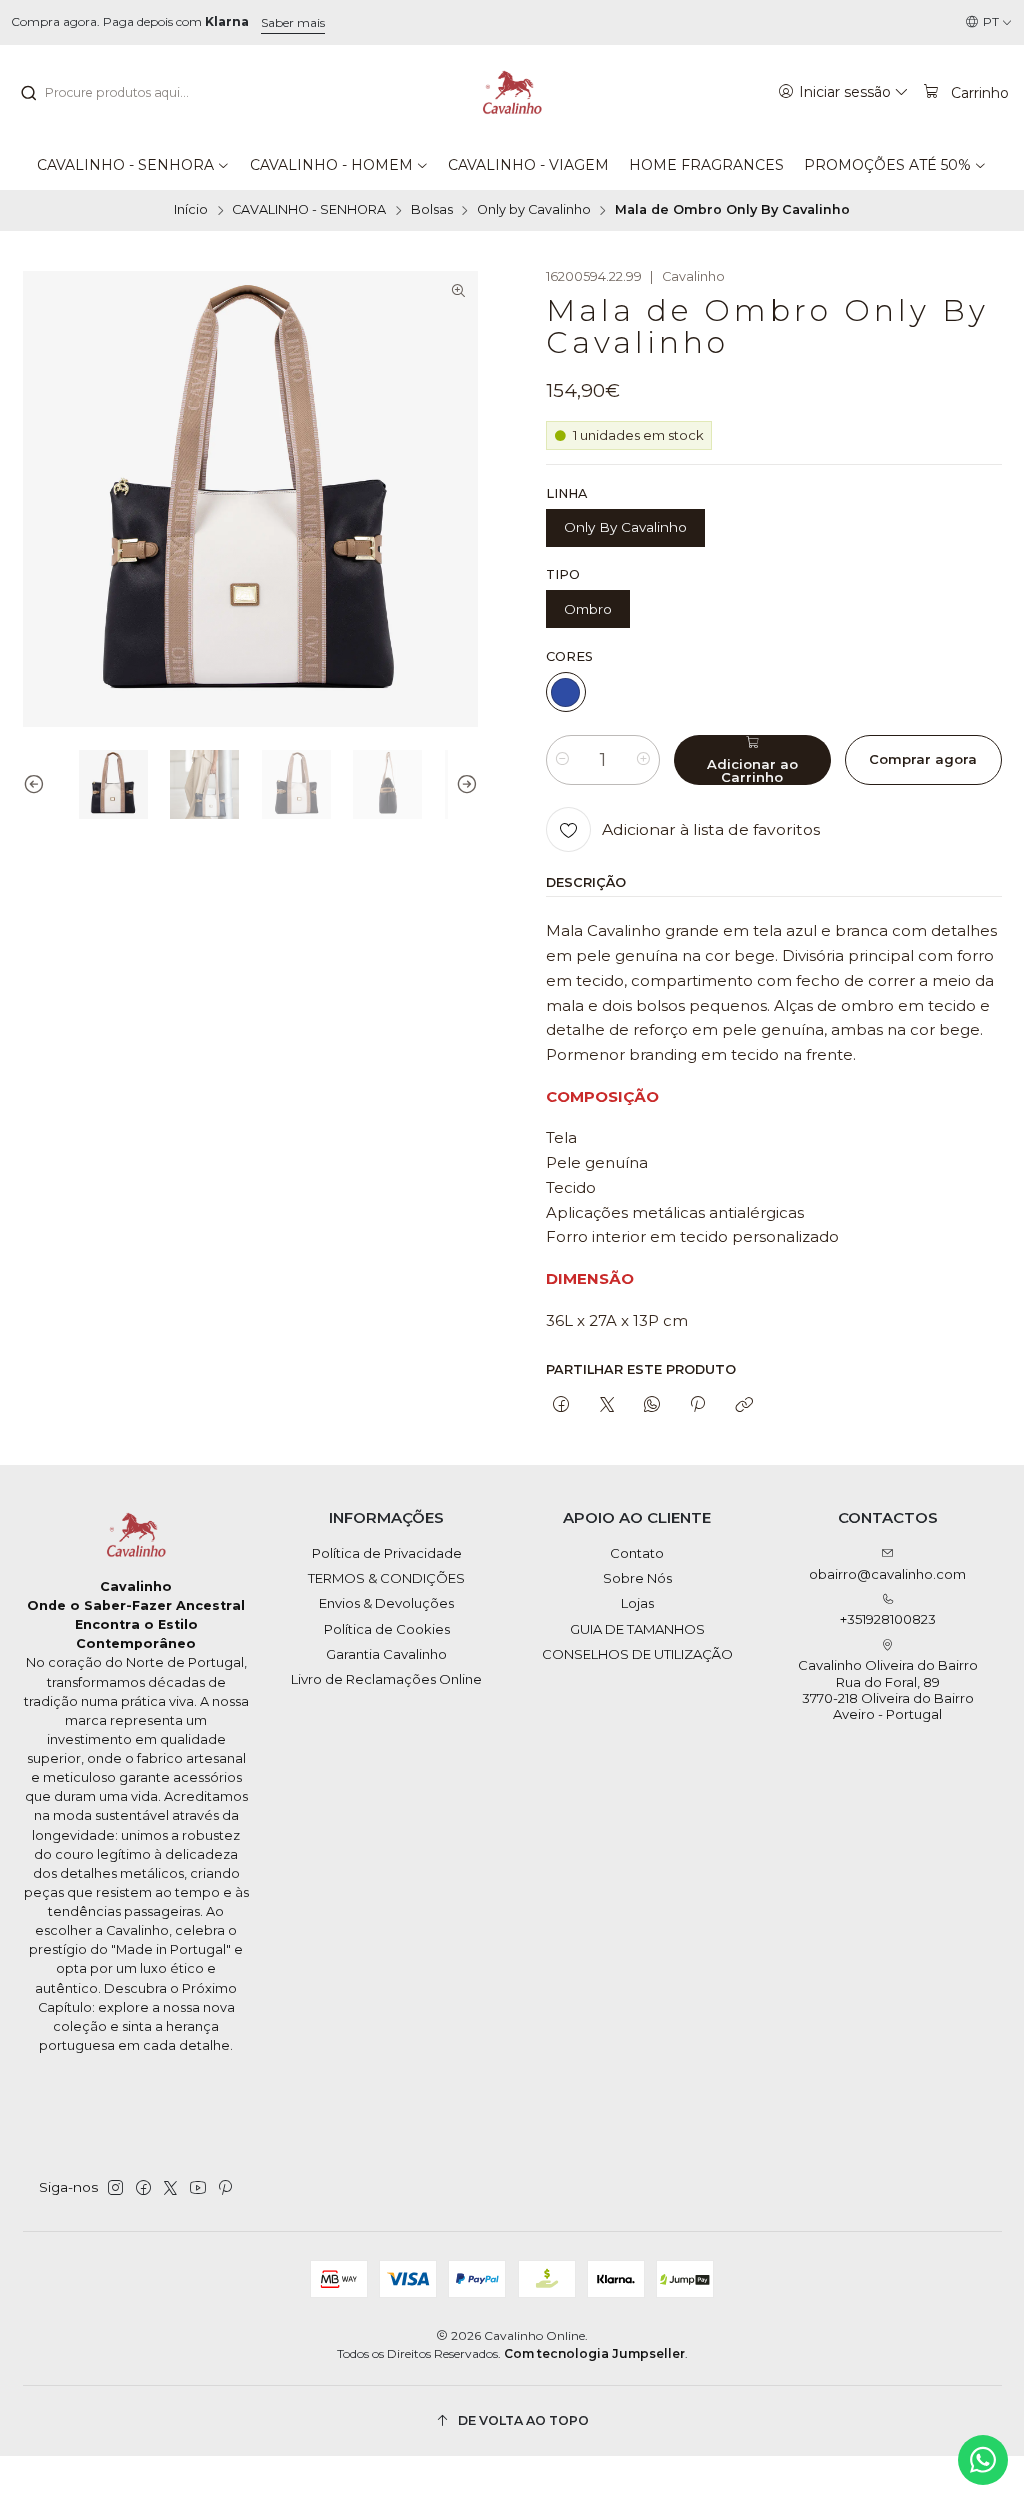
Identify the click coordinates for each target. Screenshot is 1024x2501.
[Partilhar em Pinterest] (698, 1405)
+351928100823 (888, 1619)
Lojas (637, 1603)
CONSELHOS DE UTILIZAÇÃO (637, 1654)
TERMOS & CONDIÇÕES (386, 1578)
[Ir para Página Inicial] (512, 93)
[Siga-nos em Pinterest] (224, 2188)
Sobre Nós (637, 1578)
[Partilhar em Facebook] (561, 1405)
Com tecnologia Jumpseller (594, 2353)
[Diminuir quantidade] (562, 760)
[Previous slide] (38, 784)
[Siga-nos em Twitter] (170, 2188)
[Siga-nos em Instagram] (115, 2188)
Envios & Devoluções (386, 1603)
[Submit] (28, 93)
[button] (133, 165)
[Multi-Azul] (566, 692)
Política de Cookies (387, 1629)
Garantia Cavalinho (386, 1654)
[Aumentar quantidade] (643, 760)
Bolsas (432, 210)
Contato (637, 1553)
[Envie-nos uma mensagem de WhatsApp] (983, 2460)
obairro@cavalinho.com (887, 1574)
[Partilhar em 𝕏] (606, 1405)
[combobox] (121, 93)
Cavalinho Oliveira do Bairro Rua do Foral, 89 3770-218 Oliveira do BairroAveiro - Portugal (888, 1689)
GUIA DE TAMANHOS (637, 1629)
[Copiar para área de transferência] (743, 1405)
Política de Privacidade (387, 1553)
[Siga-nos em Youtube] (198, 2188)
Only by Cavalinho (534, 210)
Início (191, 210)
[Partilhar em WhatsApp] (651, 1405)
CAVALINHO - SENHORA (309, 210)
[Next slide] (463, 784)
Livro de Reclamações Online (386, 1679)
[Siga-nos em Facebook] (143, 2188)
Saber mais (293, 22)
